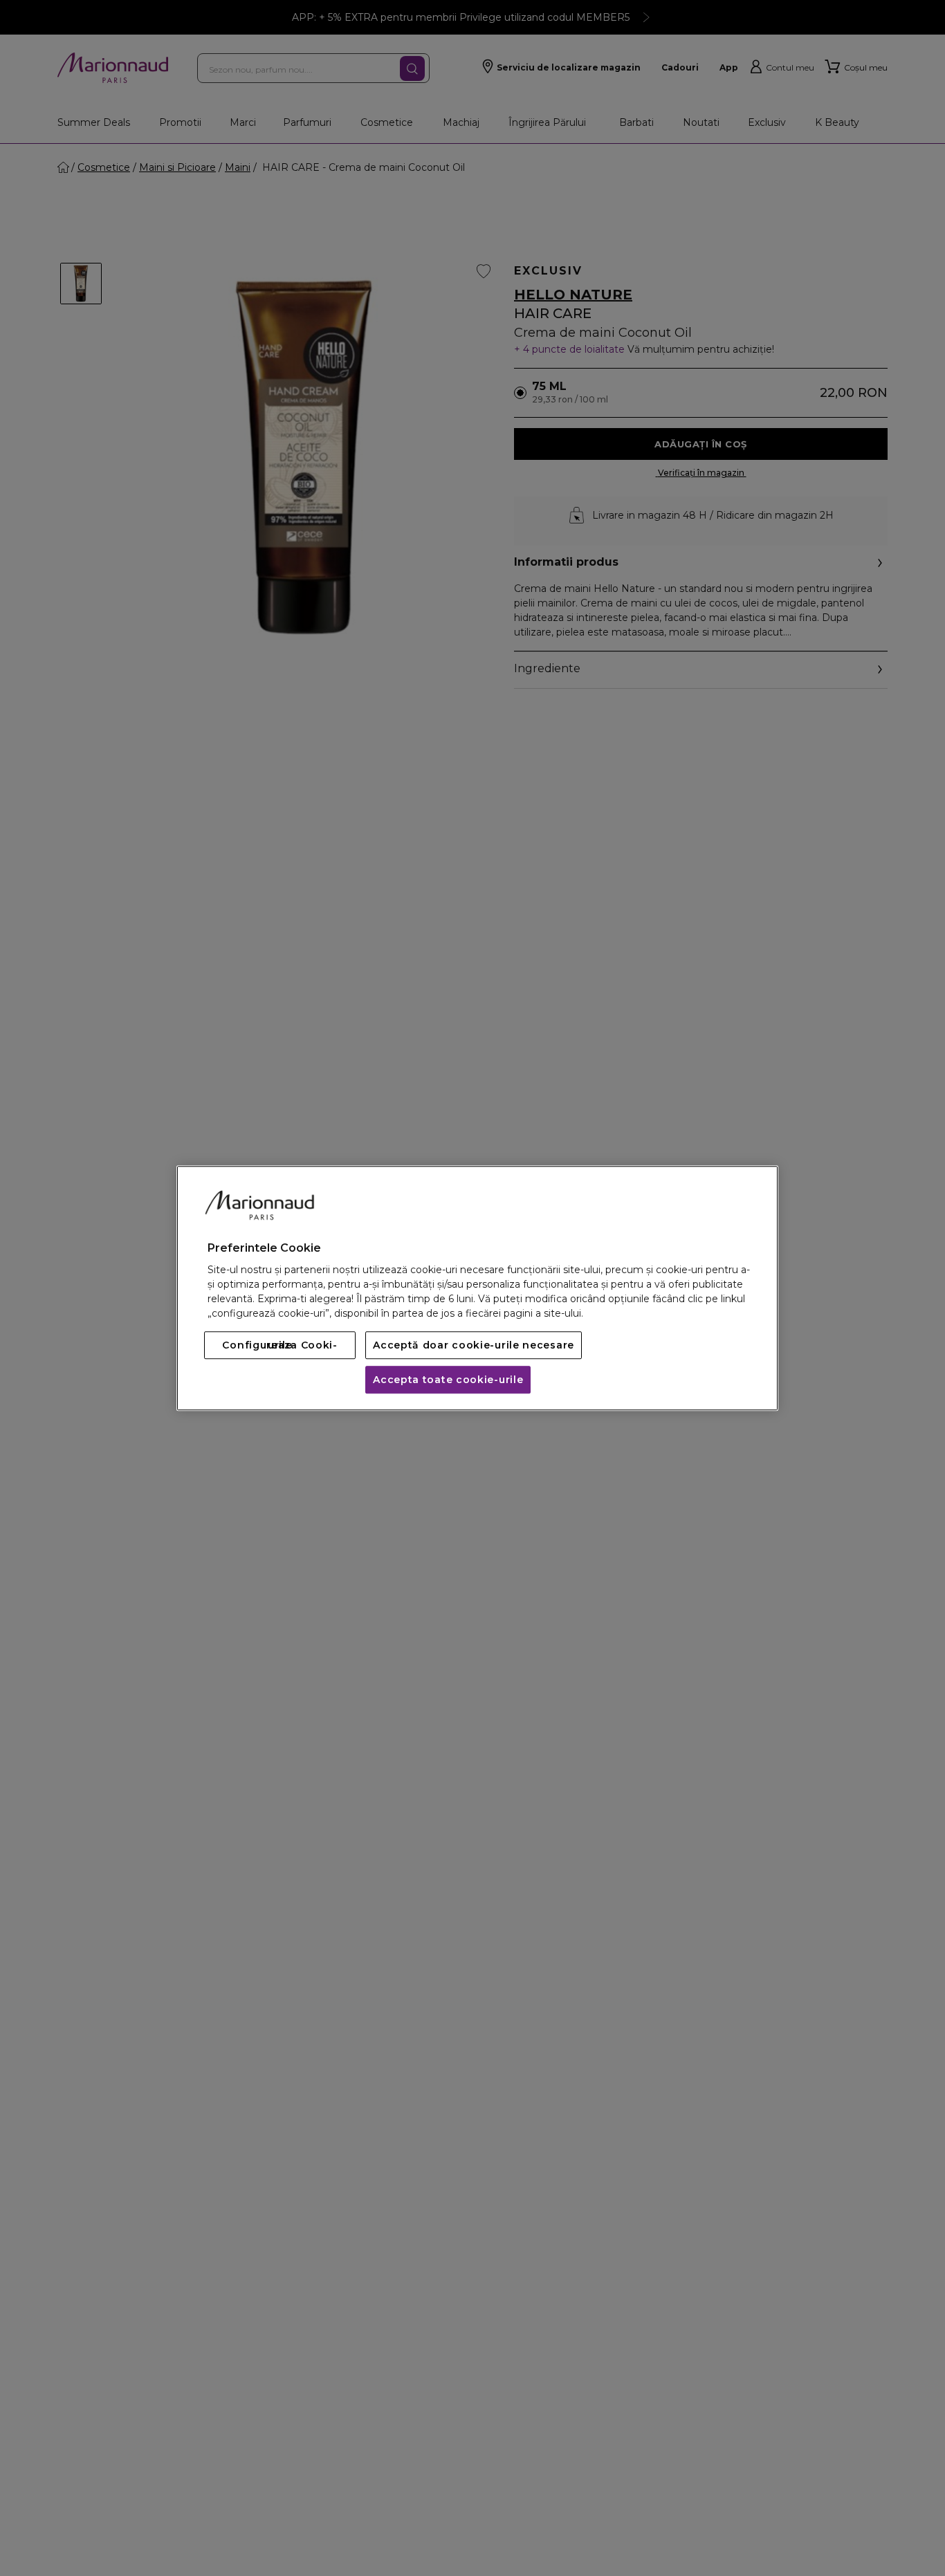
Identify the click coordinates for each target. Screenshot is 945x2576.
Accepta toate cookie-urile (448, 1380)
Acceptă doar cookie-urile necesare (474, 1345)
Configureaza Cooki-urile (279, 1345)
